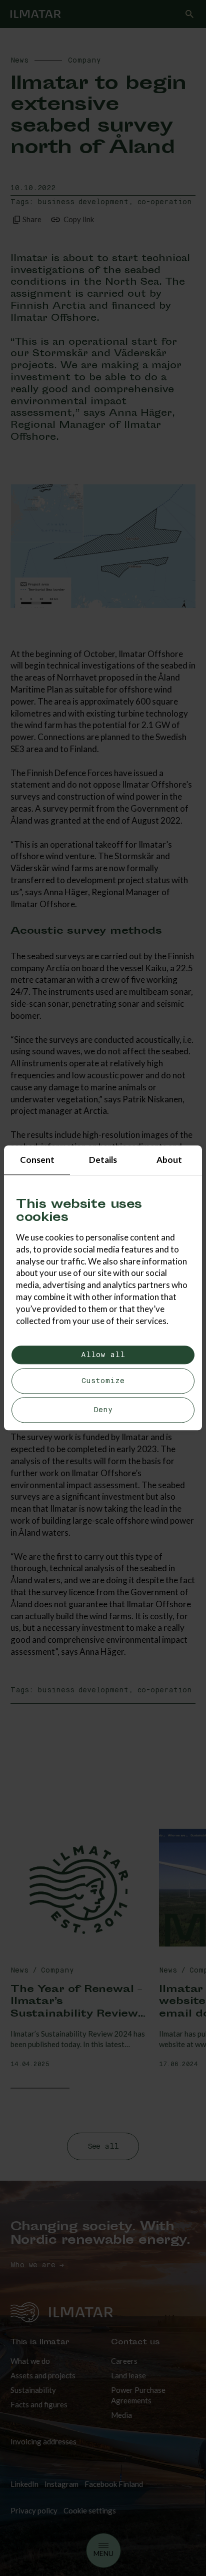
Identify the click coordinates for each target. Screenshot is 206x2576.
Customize (103, 1381)
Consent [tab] (37, 1160)
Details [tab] (103, 1160)
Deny (103, 1410)
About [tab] (169, 1160)
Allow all (103, 1355)
